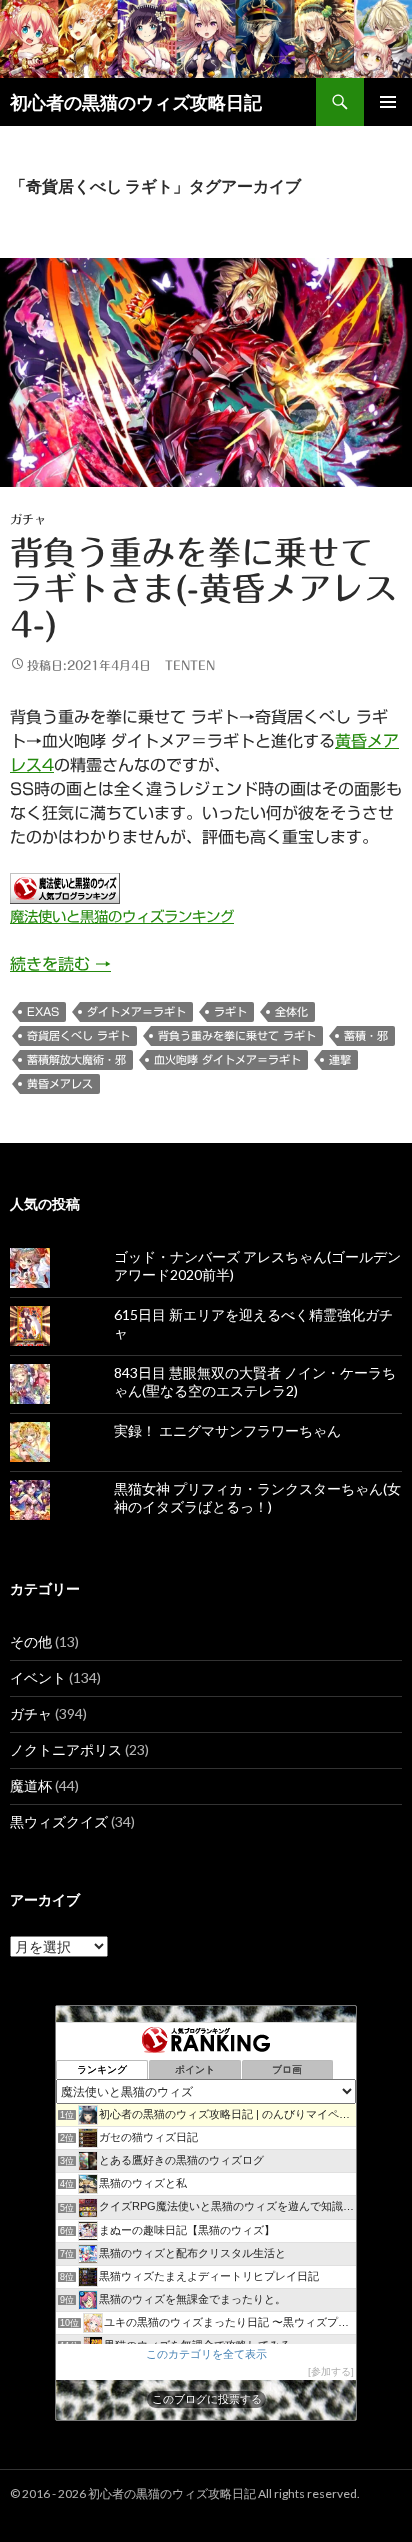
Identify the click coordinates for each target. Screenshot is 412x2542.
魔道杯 (31, 1785)
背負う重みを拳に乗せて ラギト (237, 1035)
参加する (331, 2371)
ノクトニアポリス (66, 1749)
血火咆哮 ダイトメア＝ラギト (227, 1059)
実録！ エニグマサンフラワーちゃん (227, 1430)
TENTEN (190, 665)
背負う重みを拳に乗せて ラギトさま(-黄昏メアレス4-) (203, 588)
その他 (31, 1641)
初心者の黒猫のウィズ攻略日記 (136, 102)
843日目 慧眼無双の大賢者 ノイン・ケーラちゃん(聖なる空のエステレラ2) (255, 1381)
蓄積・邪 (366, 1035)
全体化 (291, 1011)
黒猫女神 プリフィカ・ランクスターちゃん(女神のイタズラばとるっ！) (257, 1497)
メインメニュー (388, 102)
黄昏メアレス (60, 1083)
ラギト (230, 1011)
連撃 (340, 1059)
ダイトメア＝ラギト (136, 1011)
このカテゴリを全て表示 (206, 2354)
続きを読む (60, 964)
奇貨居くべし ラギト (78, 1035)
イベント (38, 1677)
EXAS (43, 1011)
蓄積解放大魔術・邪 (76, 1059)
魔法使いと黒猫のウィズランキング (122, 916)
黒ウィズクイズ (59, 1821)
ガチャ (28, 519)
